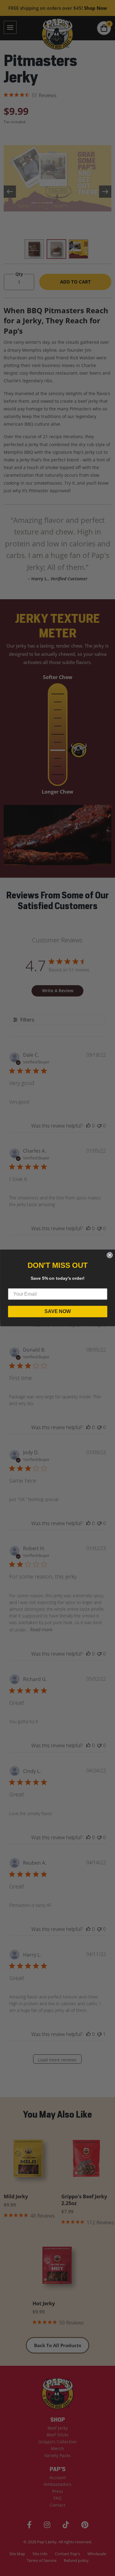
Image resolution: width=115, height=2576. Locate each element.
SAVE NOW (58, 1311)
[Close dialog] (109, 1255)
